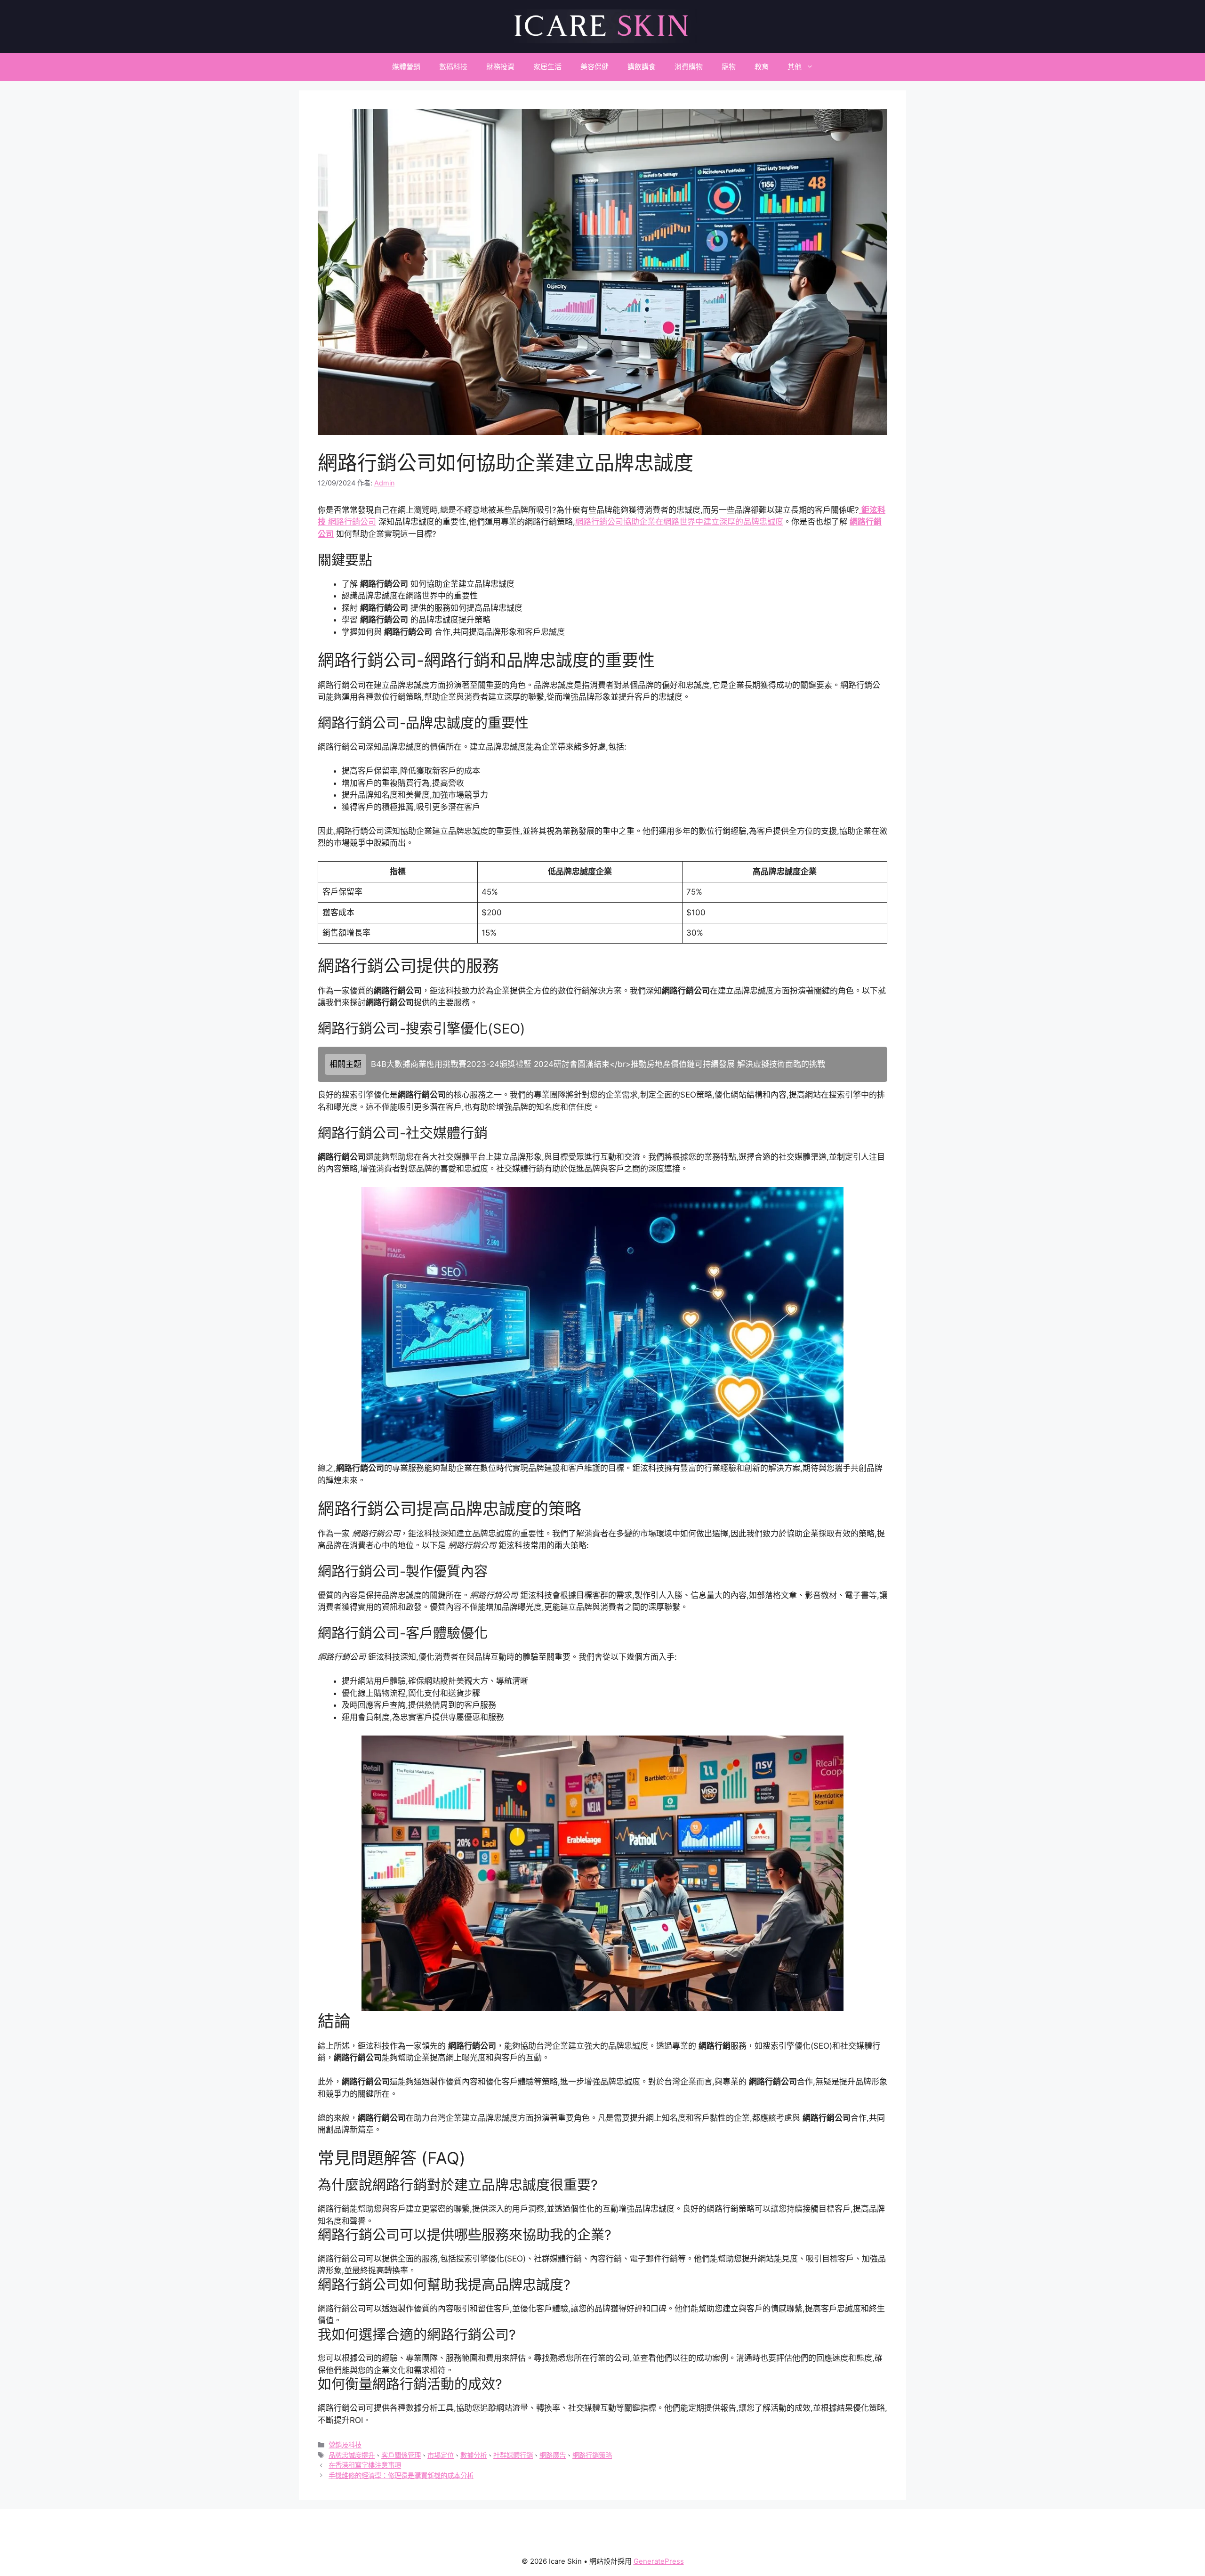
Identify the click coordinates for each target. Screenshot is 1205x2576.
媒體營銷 (406, 67)
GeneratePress (659, 2561)
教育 (762, 67)
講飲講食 (642, 67)
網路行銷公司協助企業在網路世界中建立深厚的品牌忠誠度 (679, 522)
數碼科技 (453, 67)
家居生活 (547, 67)
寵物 (729, 67)
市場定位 (441, 2455)
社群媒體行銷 (513, 2455)
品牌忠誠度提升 (352, 2455)
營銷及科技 (345, 2445)
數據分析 (474, 2455)
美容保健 (594, 67)
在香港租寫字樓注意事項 (365, 2465)
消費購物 (689, 67)
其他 (795, 67)
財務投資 (500, 67)
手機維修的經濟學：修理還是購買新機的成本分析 (401, 2475)
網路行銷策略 (592, 2455)
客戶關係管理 (401, 2455)
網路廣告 (553, 2455)
